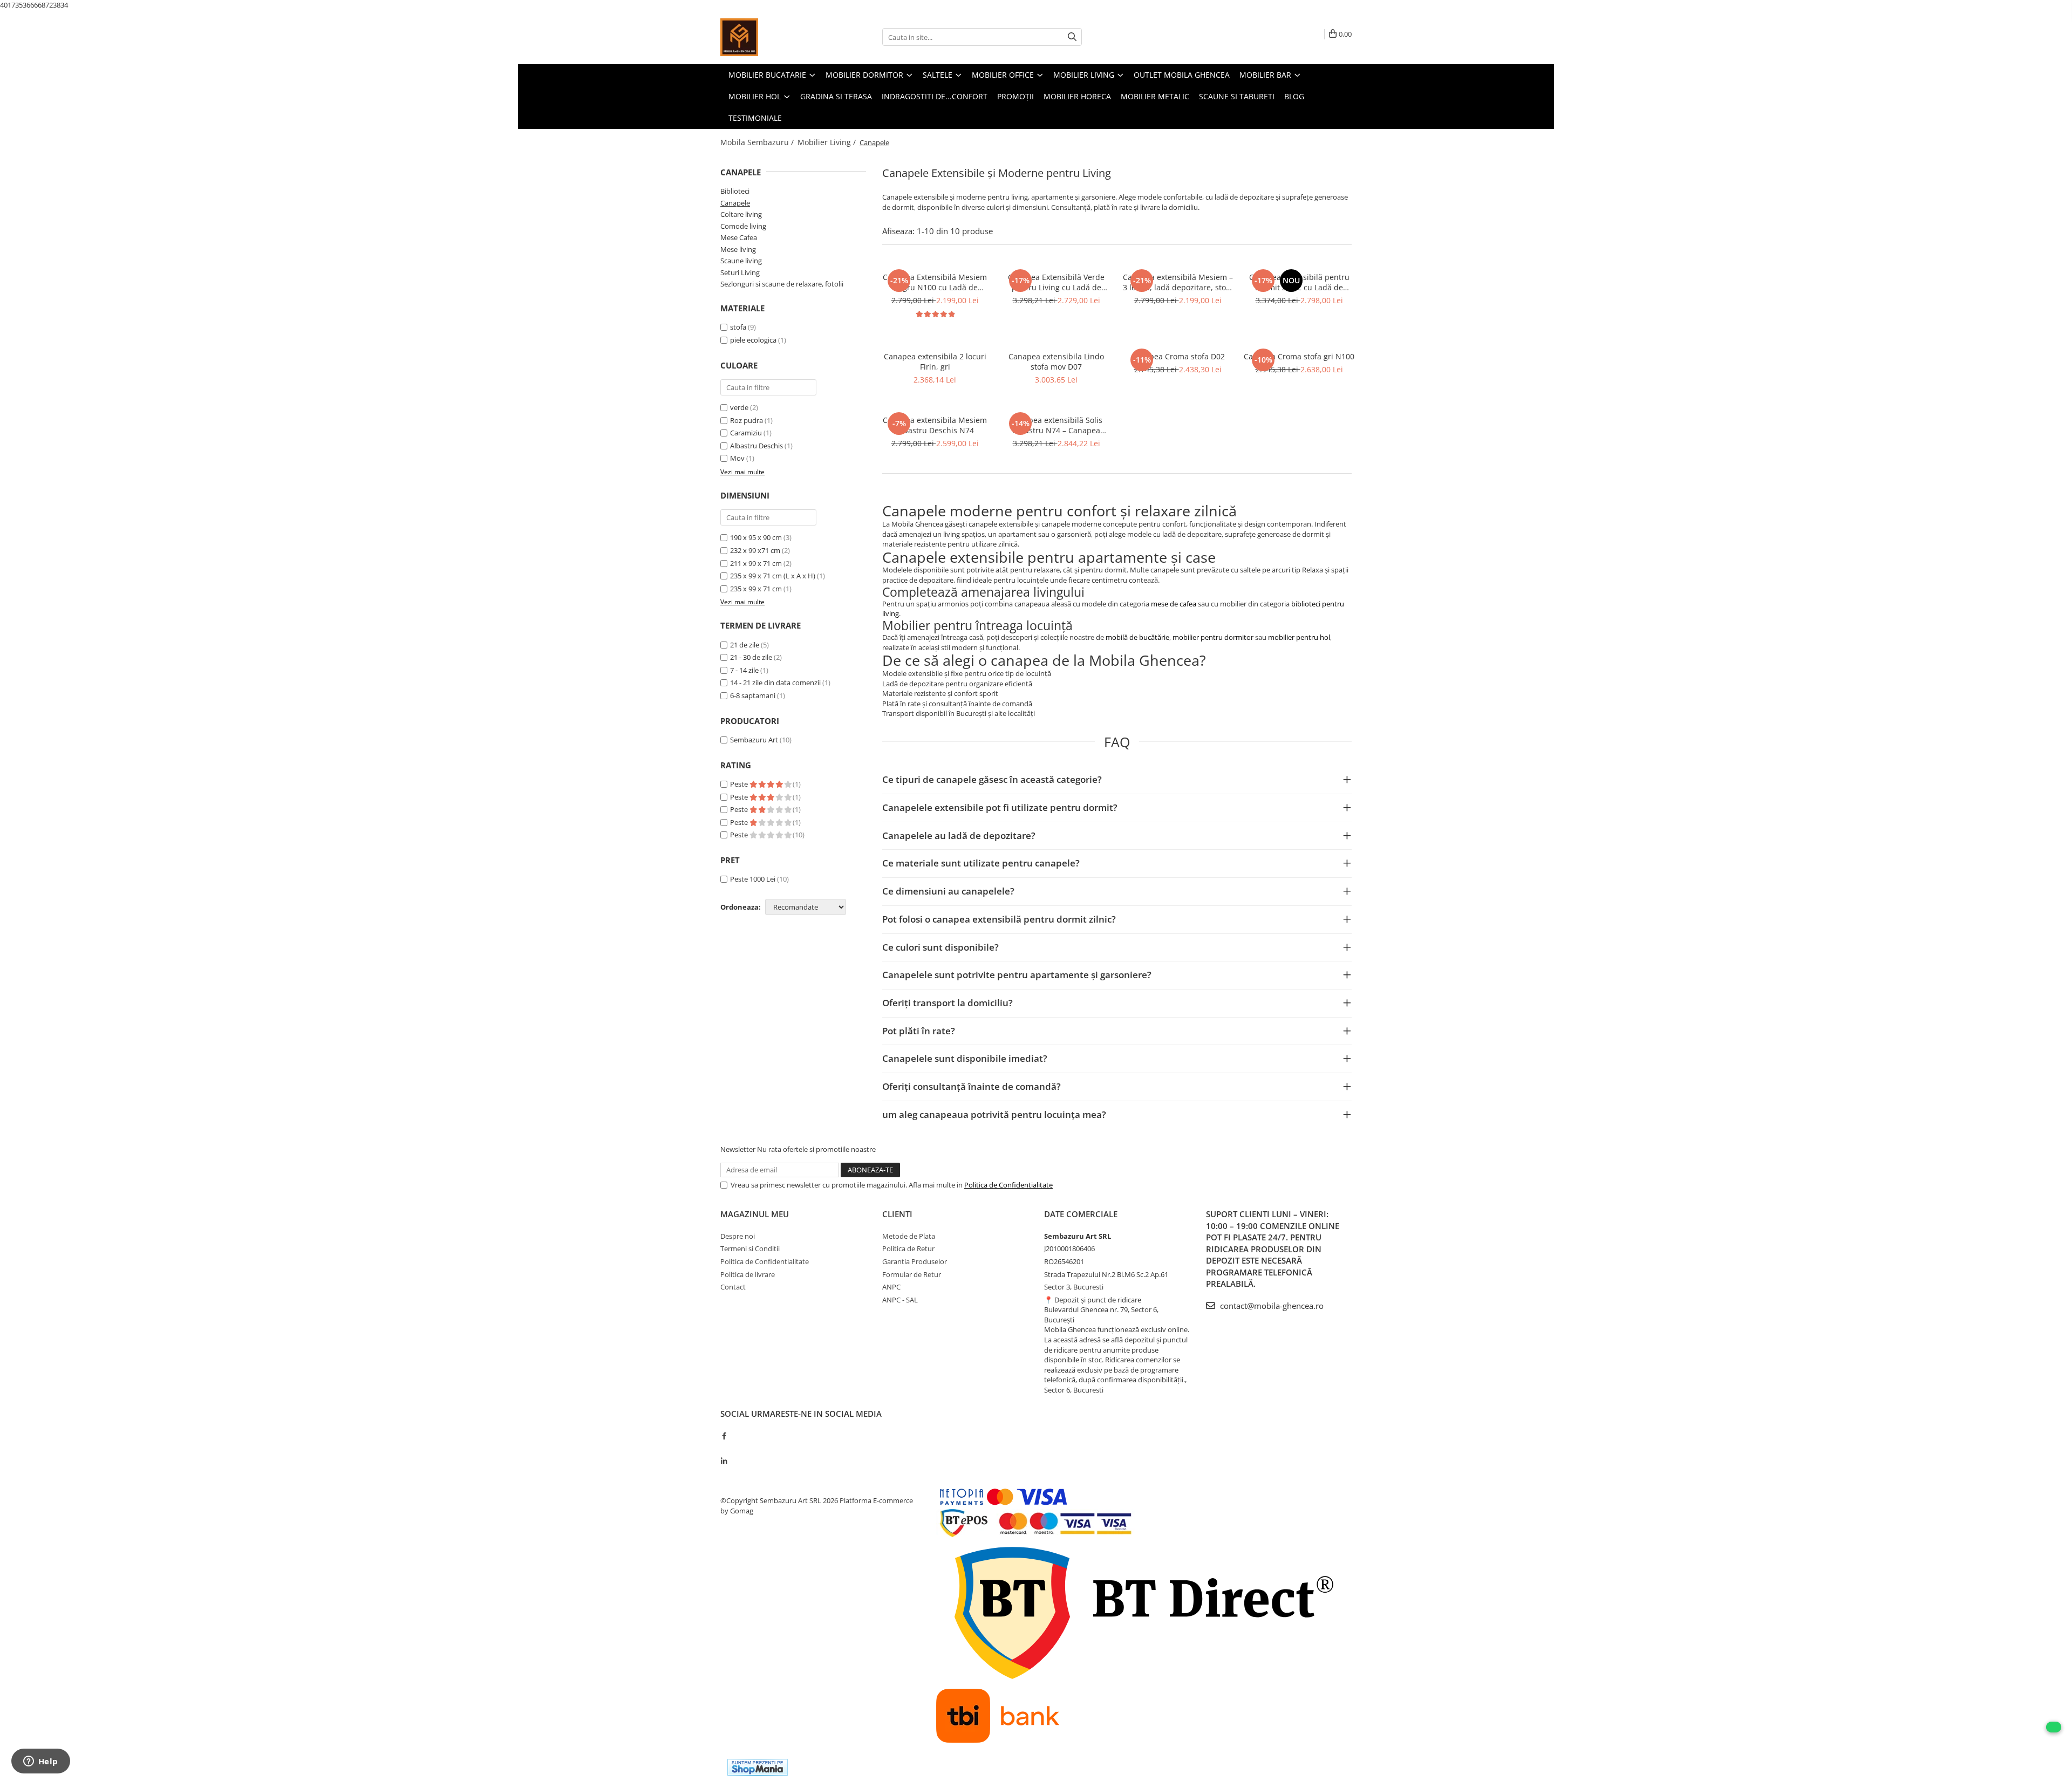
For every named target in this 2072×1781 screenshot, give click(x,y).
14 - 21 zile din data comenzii (775, 683)
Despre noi (738, 1236)
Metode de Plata (909, 1236)
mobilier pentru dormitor (1213, 637)
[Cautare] (1072, 37)
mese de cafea (1174, 604)
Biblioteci (735, 191)
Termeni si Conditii (750, 1248)
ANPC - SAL (900, 1300)
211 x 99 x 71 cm (756, 563)
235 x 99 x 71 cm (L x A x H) (773, 576)
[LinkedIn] (724, 1461)
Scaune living (741, 261)
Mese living (738, 249)
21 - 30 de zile (751, 657)
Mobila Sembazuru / (758, 142)
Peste (740, 784)
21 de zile (745, 645)
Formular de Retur (912, 1274)
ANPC (891, 1287)
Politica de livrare (748, 1274)
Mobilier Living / (828, 142)
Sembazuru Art (754, 740)
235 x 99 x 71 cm (756, 589)
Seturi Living (740, 272)
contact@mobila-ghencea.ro (1271, 1306)
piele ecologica (753, 340)
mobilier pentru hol (1299, 637)
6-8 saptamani (753, 695)
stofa (738, 327)
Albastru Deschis (756, 446)
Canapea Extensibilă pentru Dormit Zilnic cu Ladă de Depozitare (1299, 282)
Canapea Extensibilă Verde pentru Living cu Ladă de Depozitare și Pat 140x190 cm (1057, 282)
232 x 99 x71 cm (755, 550)
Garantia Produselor (915, 1261)
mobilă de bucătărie (1137, 637)
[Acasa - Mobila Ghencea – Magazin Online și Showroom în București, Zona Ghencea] (774, 37)
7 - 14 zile (744, 670)
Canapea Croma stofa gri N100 (1299, 356)
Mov (737, 458)
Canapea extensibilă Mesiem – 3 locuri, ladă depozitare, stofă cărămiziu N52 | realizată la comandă (1178, 282)
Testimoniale (755, 118)
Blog (1294, 96)
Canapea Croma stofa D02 (1178, 356)
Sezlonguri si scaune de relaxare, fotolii (782, 284)
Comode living (743, 226)
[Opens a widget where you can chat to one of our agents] (40, 1762)
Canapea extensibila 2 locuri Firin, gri (935, 361)
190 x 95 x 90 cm (756, 537)
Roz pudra (747, 420)
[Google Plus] (724, 1448)
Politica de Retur (908, 1248)
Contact (733, 1287)
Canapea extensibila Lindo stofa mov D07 (1056, 361)
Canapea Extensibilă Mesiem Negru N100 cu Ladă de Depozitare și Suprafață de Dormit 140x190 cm (935, 282)
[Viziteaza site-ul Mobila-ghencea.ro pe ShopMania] (758, 1767)
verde (739, 407)
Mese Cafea (739, 237)
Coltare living (741, 214)
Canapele (735, 203)
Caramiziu (746, 433)
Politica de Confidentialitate (1008, 1185)
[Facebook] (724, 1436)
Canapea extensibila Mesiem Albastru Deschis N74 (935, 425)
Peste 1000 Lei (753, 879)
